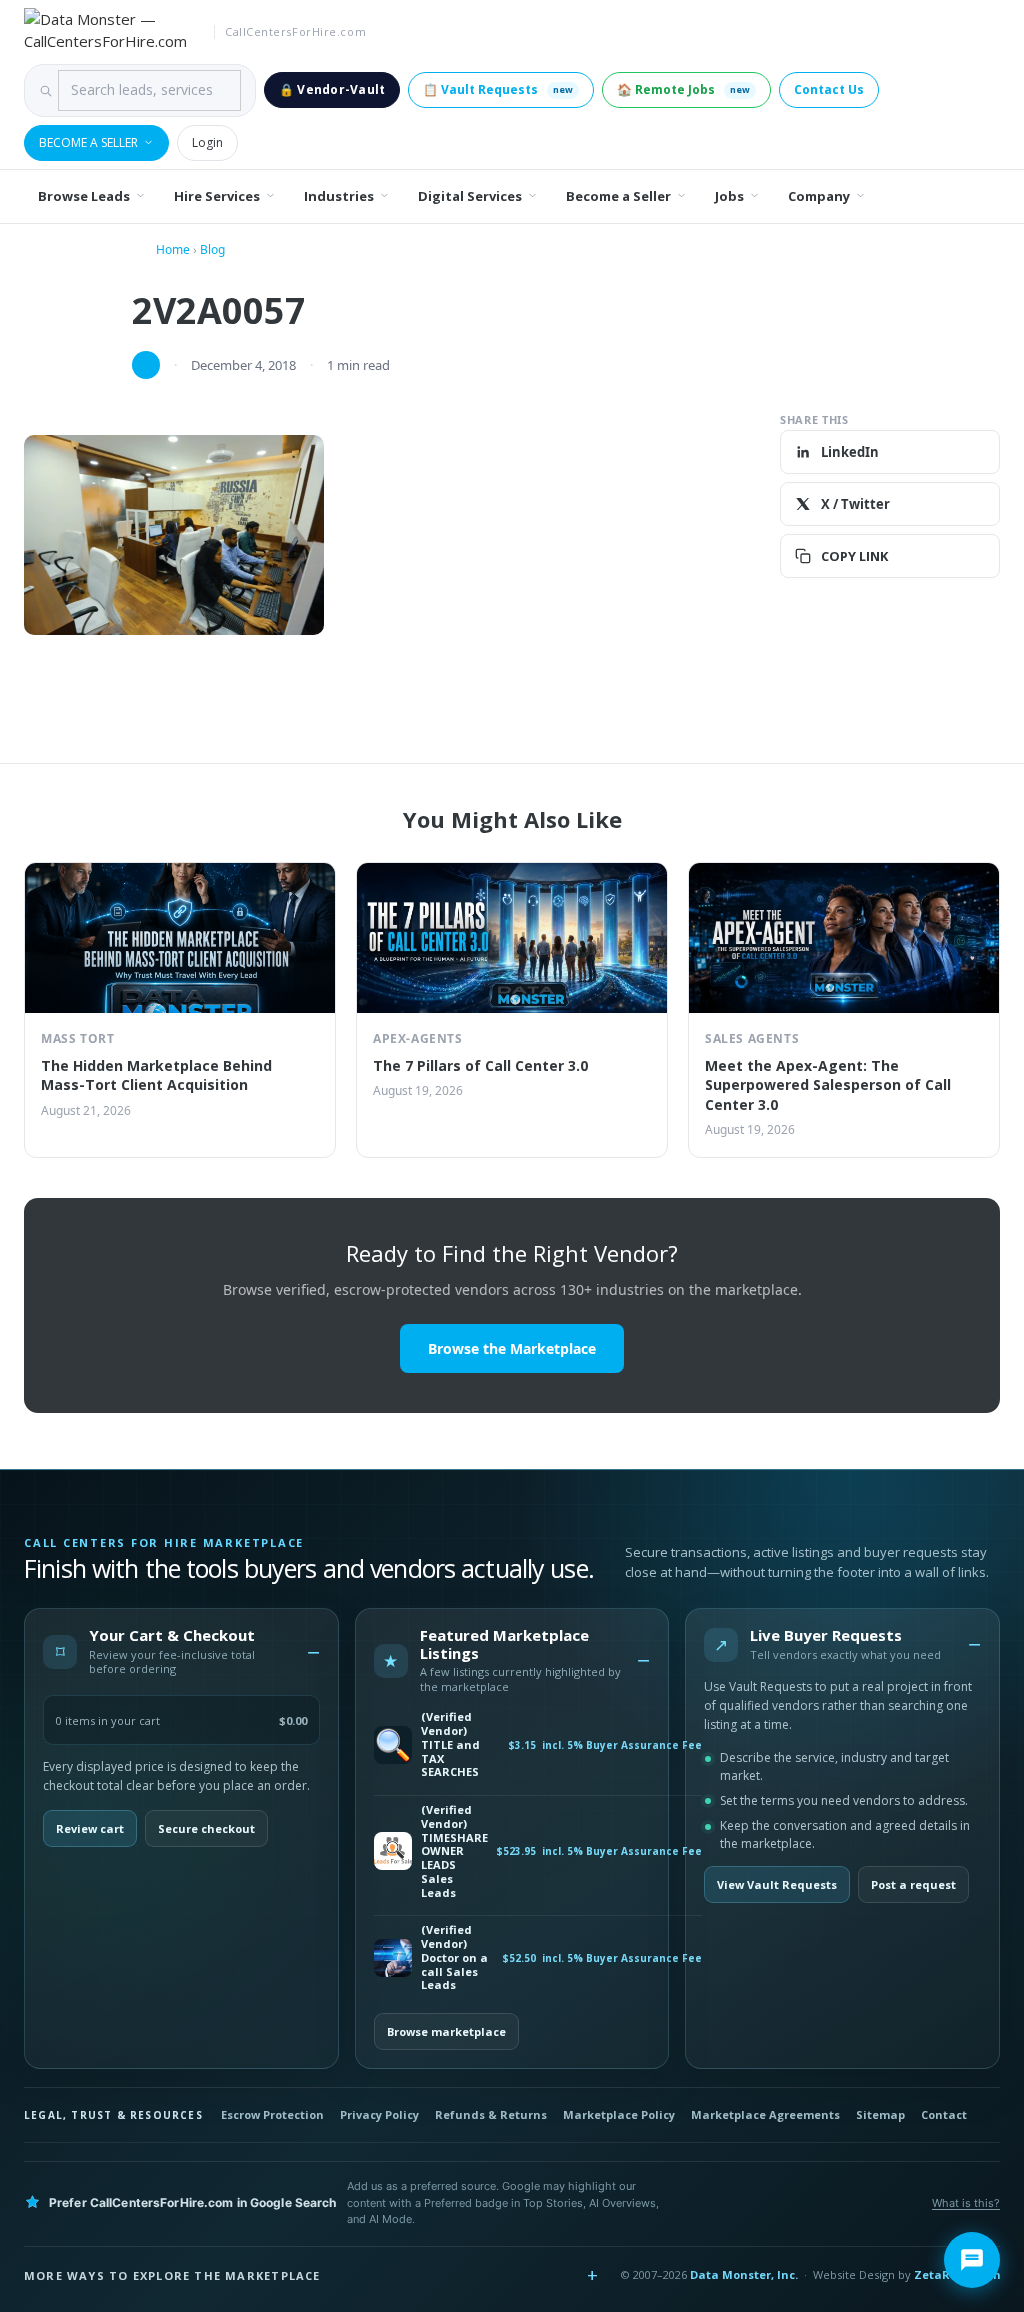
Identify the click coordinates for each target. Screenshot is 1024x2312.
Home (173, 249)
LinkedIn (850, 452)
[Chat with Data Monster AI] (972, 2260)
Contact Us (829, 89)
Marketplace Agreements (765, 2114)
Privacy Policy (379, 2114)
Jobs (729, 196)
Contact (944, 2114)
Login (207, 142)
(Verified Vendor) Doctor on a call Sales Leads (454, 1957)
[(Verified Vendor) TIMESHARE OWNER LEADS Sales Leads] (393, 1851)
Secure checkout (206, 1828)
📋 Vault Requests (498, 89)
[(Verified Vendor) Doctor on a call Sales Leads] (393, 1958)
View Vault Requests (777, 1884)
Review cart (90, 1828)
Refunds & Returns (491, 2114)
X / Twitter (855, 504)
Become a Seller (88, 142)
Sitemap (880, 2114)
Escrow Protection (272, 2114)
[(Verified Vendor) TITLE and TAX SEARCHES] (393, 1745)
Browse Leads (84, 196)
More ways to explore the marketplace (172, 2275)
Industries (339, 196)
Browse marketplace (446, 2031)
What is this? (966, 2203)
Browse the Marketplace (512, 1348)
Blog (212, 249)
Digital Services (470, 196)
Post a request (913, 1884)
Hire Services (217, 196)
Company (819, 196)
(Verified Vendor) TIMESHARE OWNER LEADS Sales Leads (454, 1851)
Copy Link (854, 556)
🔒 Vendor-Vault (332, 89)
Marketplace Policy (619, 2114)
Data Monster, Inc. (744, 2274)
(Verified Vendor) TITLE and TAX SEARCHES (450, 1744)
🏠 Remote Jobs (683, 89)
